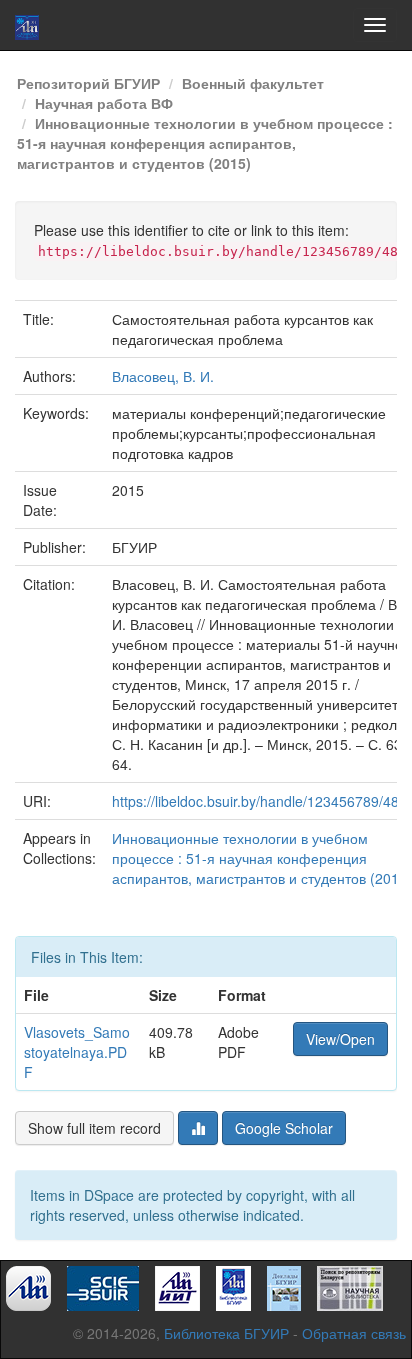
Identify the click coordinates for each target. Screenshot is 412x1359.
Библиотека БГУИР (226, 1333)
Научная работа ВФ (104, 103)
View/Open (340, 1039)
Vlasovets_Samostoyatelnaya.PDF (77, 1052)
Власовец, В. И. (163, 376)
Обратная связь (354, 1333)
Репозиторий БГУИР (88, 83)
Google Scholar (284, 1128)
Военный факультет (253, 83)
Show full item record (94, 1128)
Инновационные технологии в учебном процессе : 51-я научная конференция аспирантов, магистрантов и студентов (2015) (205, 143)
